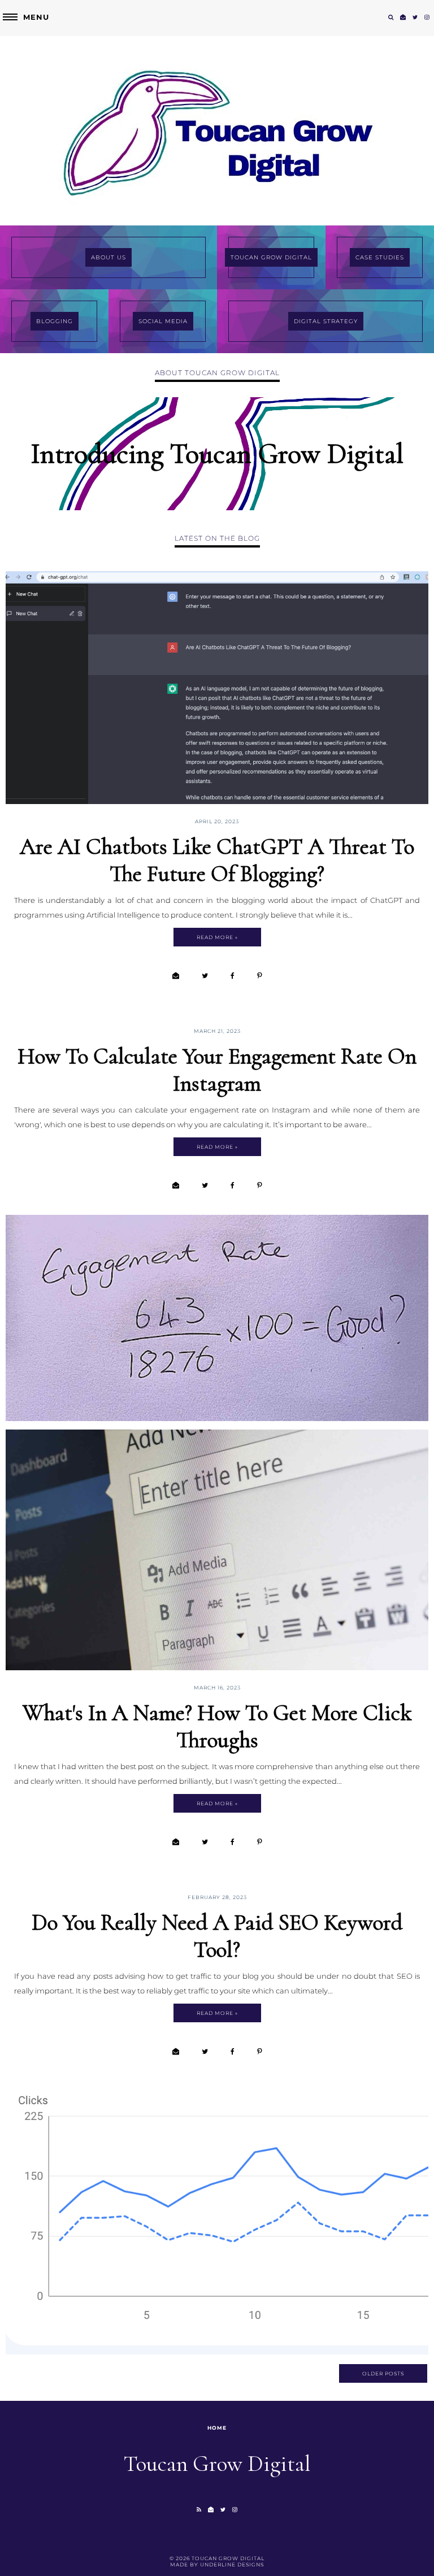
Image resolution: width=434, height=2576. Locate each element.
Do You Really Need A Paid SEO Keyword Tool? (217, 1936)
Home (217, 2428)
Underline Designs (232, 2564)
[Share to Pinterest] (260, 976)
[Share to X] (205, 976)
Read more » (217, 937)
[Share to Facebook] (233, 976)
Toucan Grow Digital (228, 2558)
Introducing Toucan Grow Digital (217, 454)
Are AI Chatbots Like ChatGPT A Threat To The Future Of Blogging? (217, 860)
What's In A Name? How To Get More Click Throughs (217, 1726)
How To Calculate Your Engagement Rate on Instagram (217, 1070)
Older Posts (383, 2373)
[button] (25, 17)
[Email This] (176, 976)
